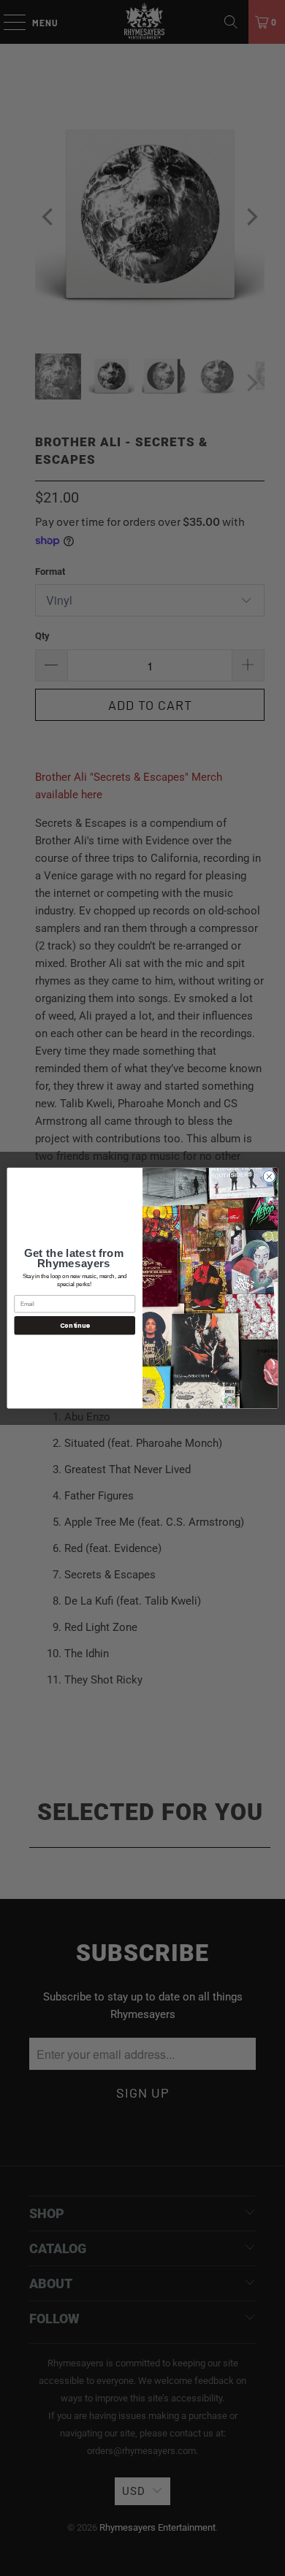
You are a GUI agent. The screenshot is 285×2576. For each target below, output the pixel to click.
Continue (75, 1325)
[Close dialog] (269, 1176)
